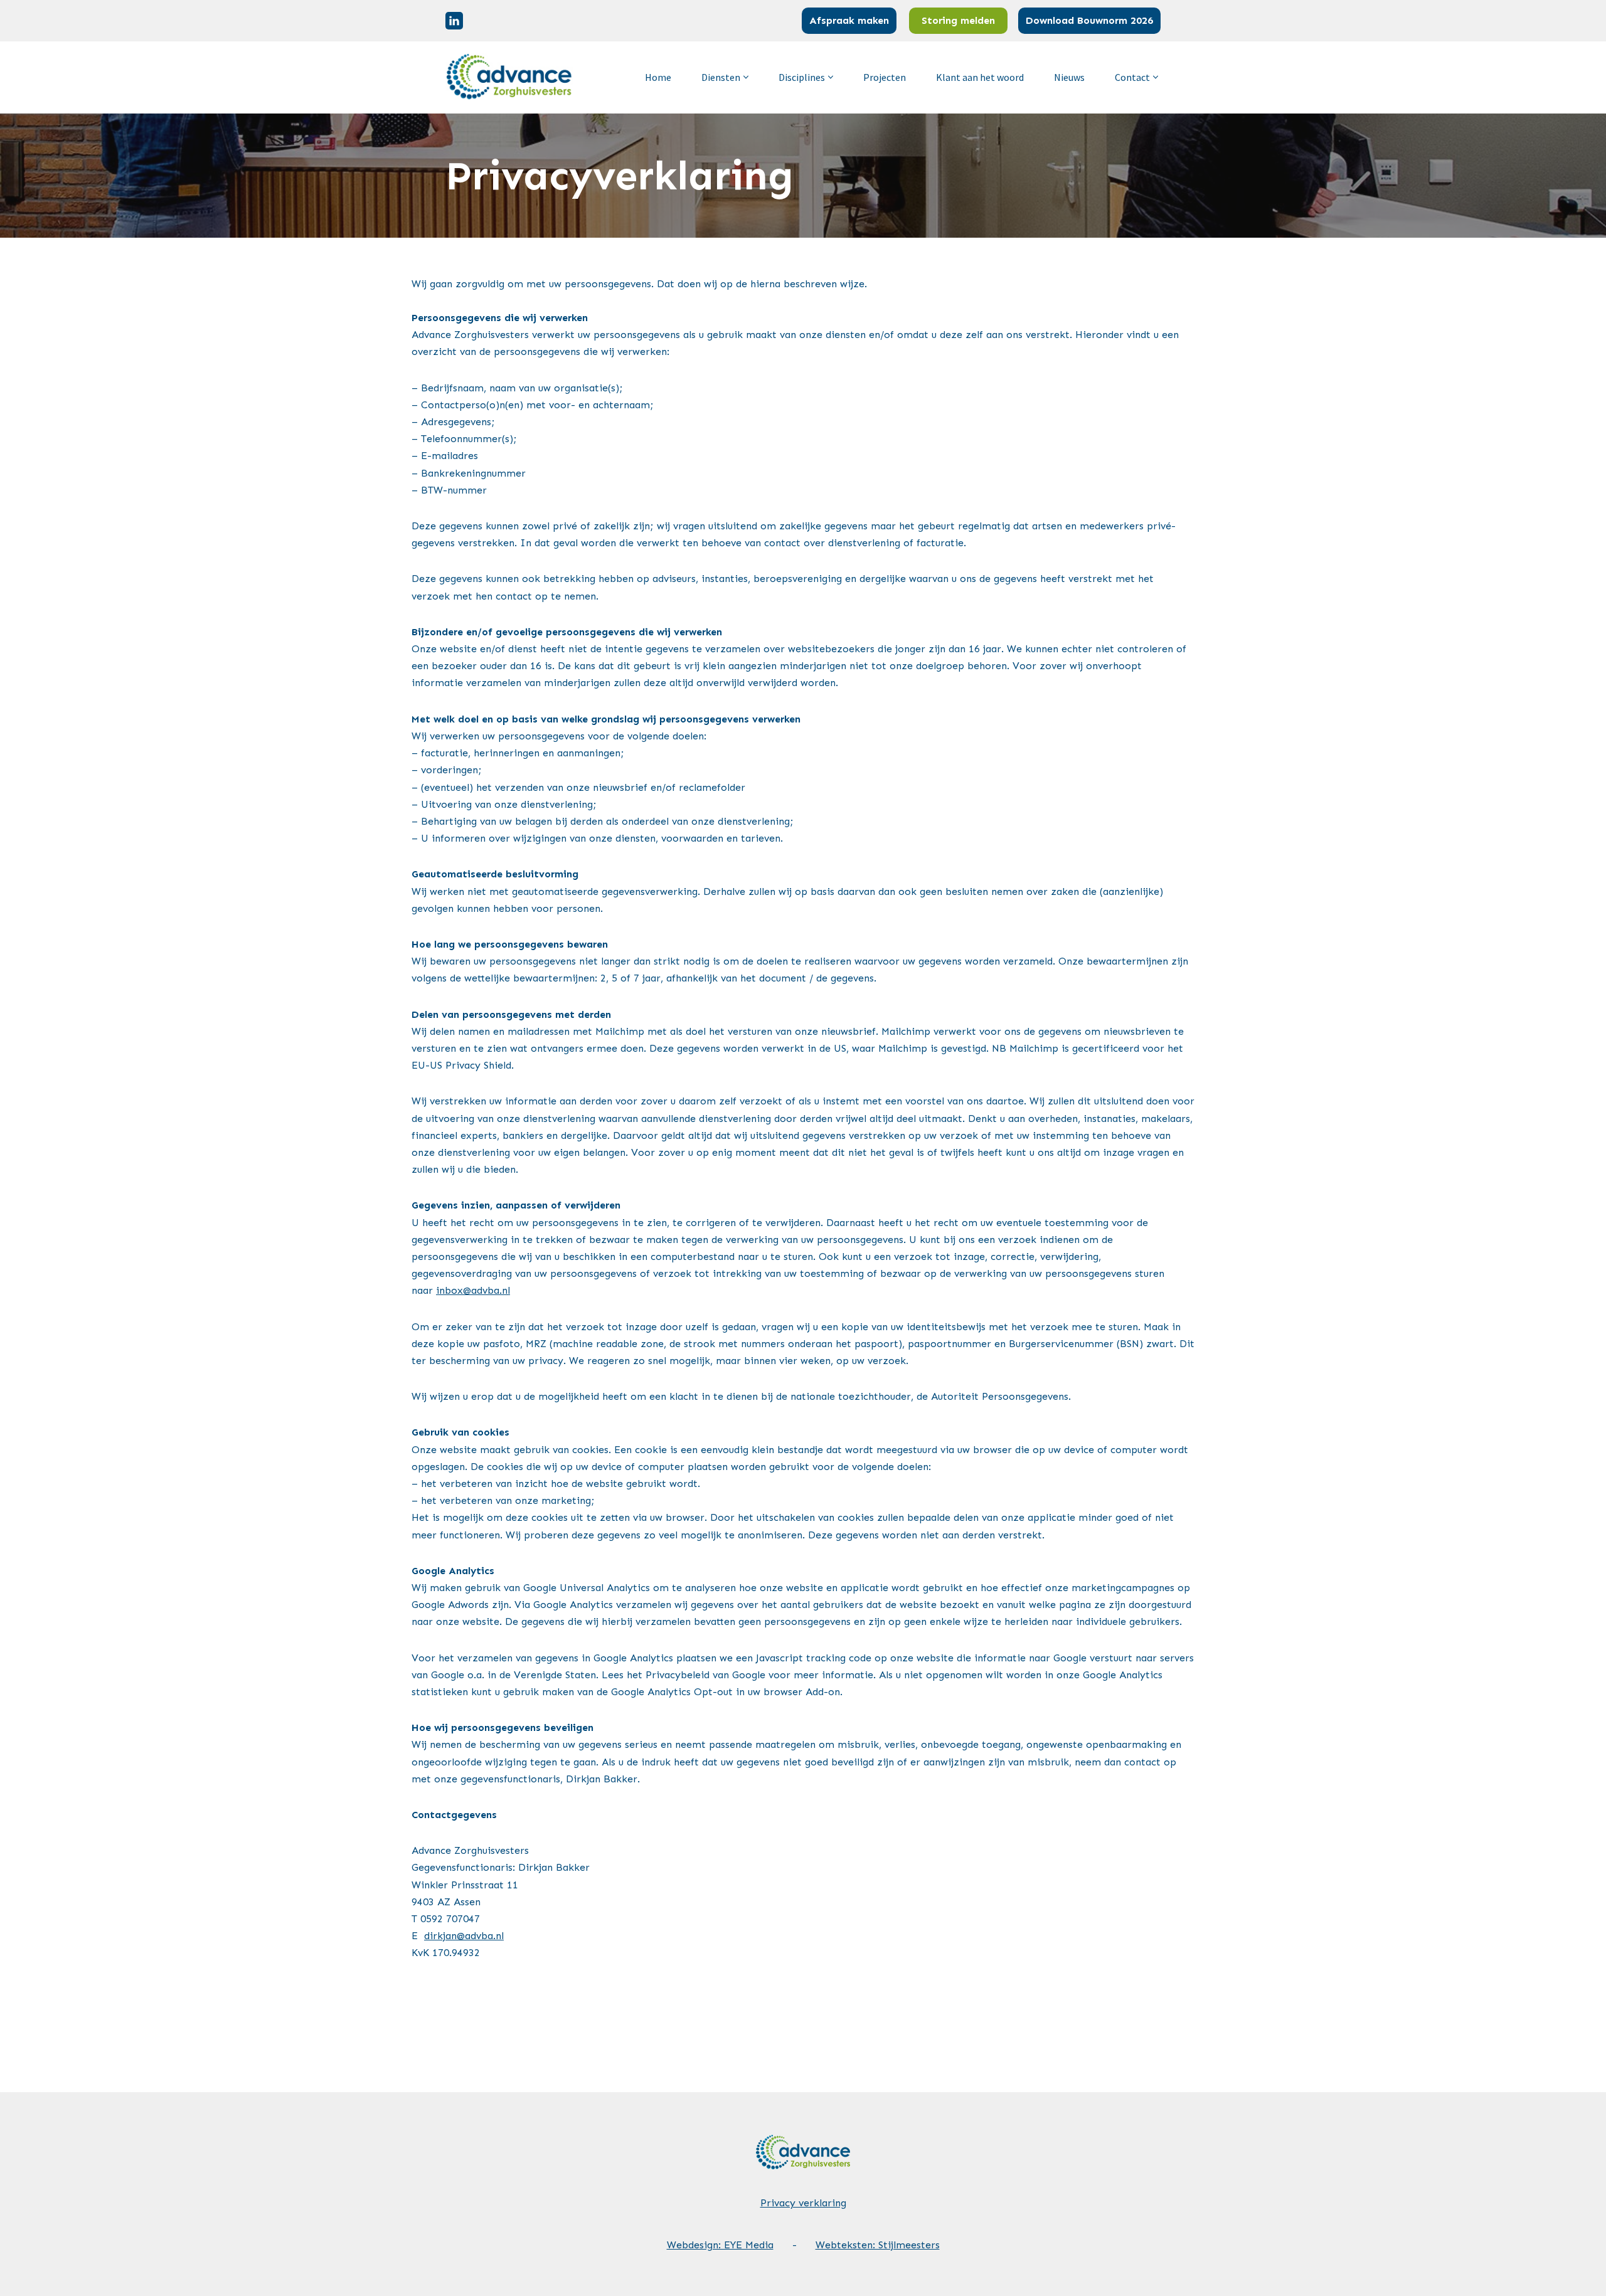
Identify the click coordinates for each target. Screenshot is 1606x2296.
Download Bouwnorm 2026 (1089, 20)
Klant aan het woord (980, 77)
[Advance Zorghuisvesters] (510, 77)
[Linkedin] (454, 21)
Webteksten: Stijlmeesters (878, 2245)
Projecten (885, 77)
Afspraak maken (849, 20)
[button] (746, 77)
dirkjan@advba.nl (464, 1936)
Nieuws (1069, 77)
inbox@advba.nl (473, 1290)
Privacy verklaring (803, 2203)
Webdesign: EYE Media (720, 2245)
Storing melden (958, 20)
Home (658, 77)
